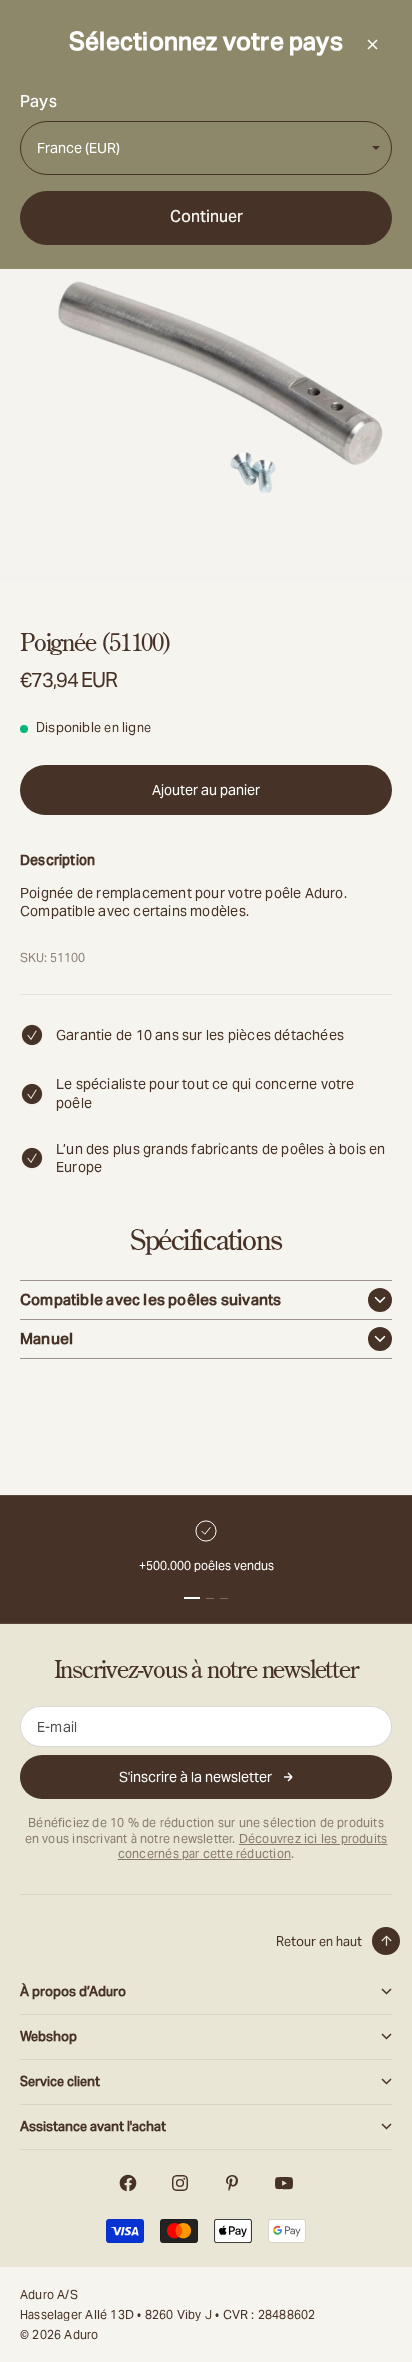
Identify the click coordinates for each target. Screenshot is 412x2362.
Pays (38, 102)
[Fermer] (372, 44)
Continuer (206, 216)
